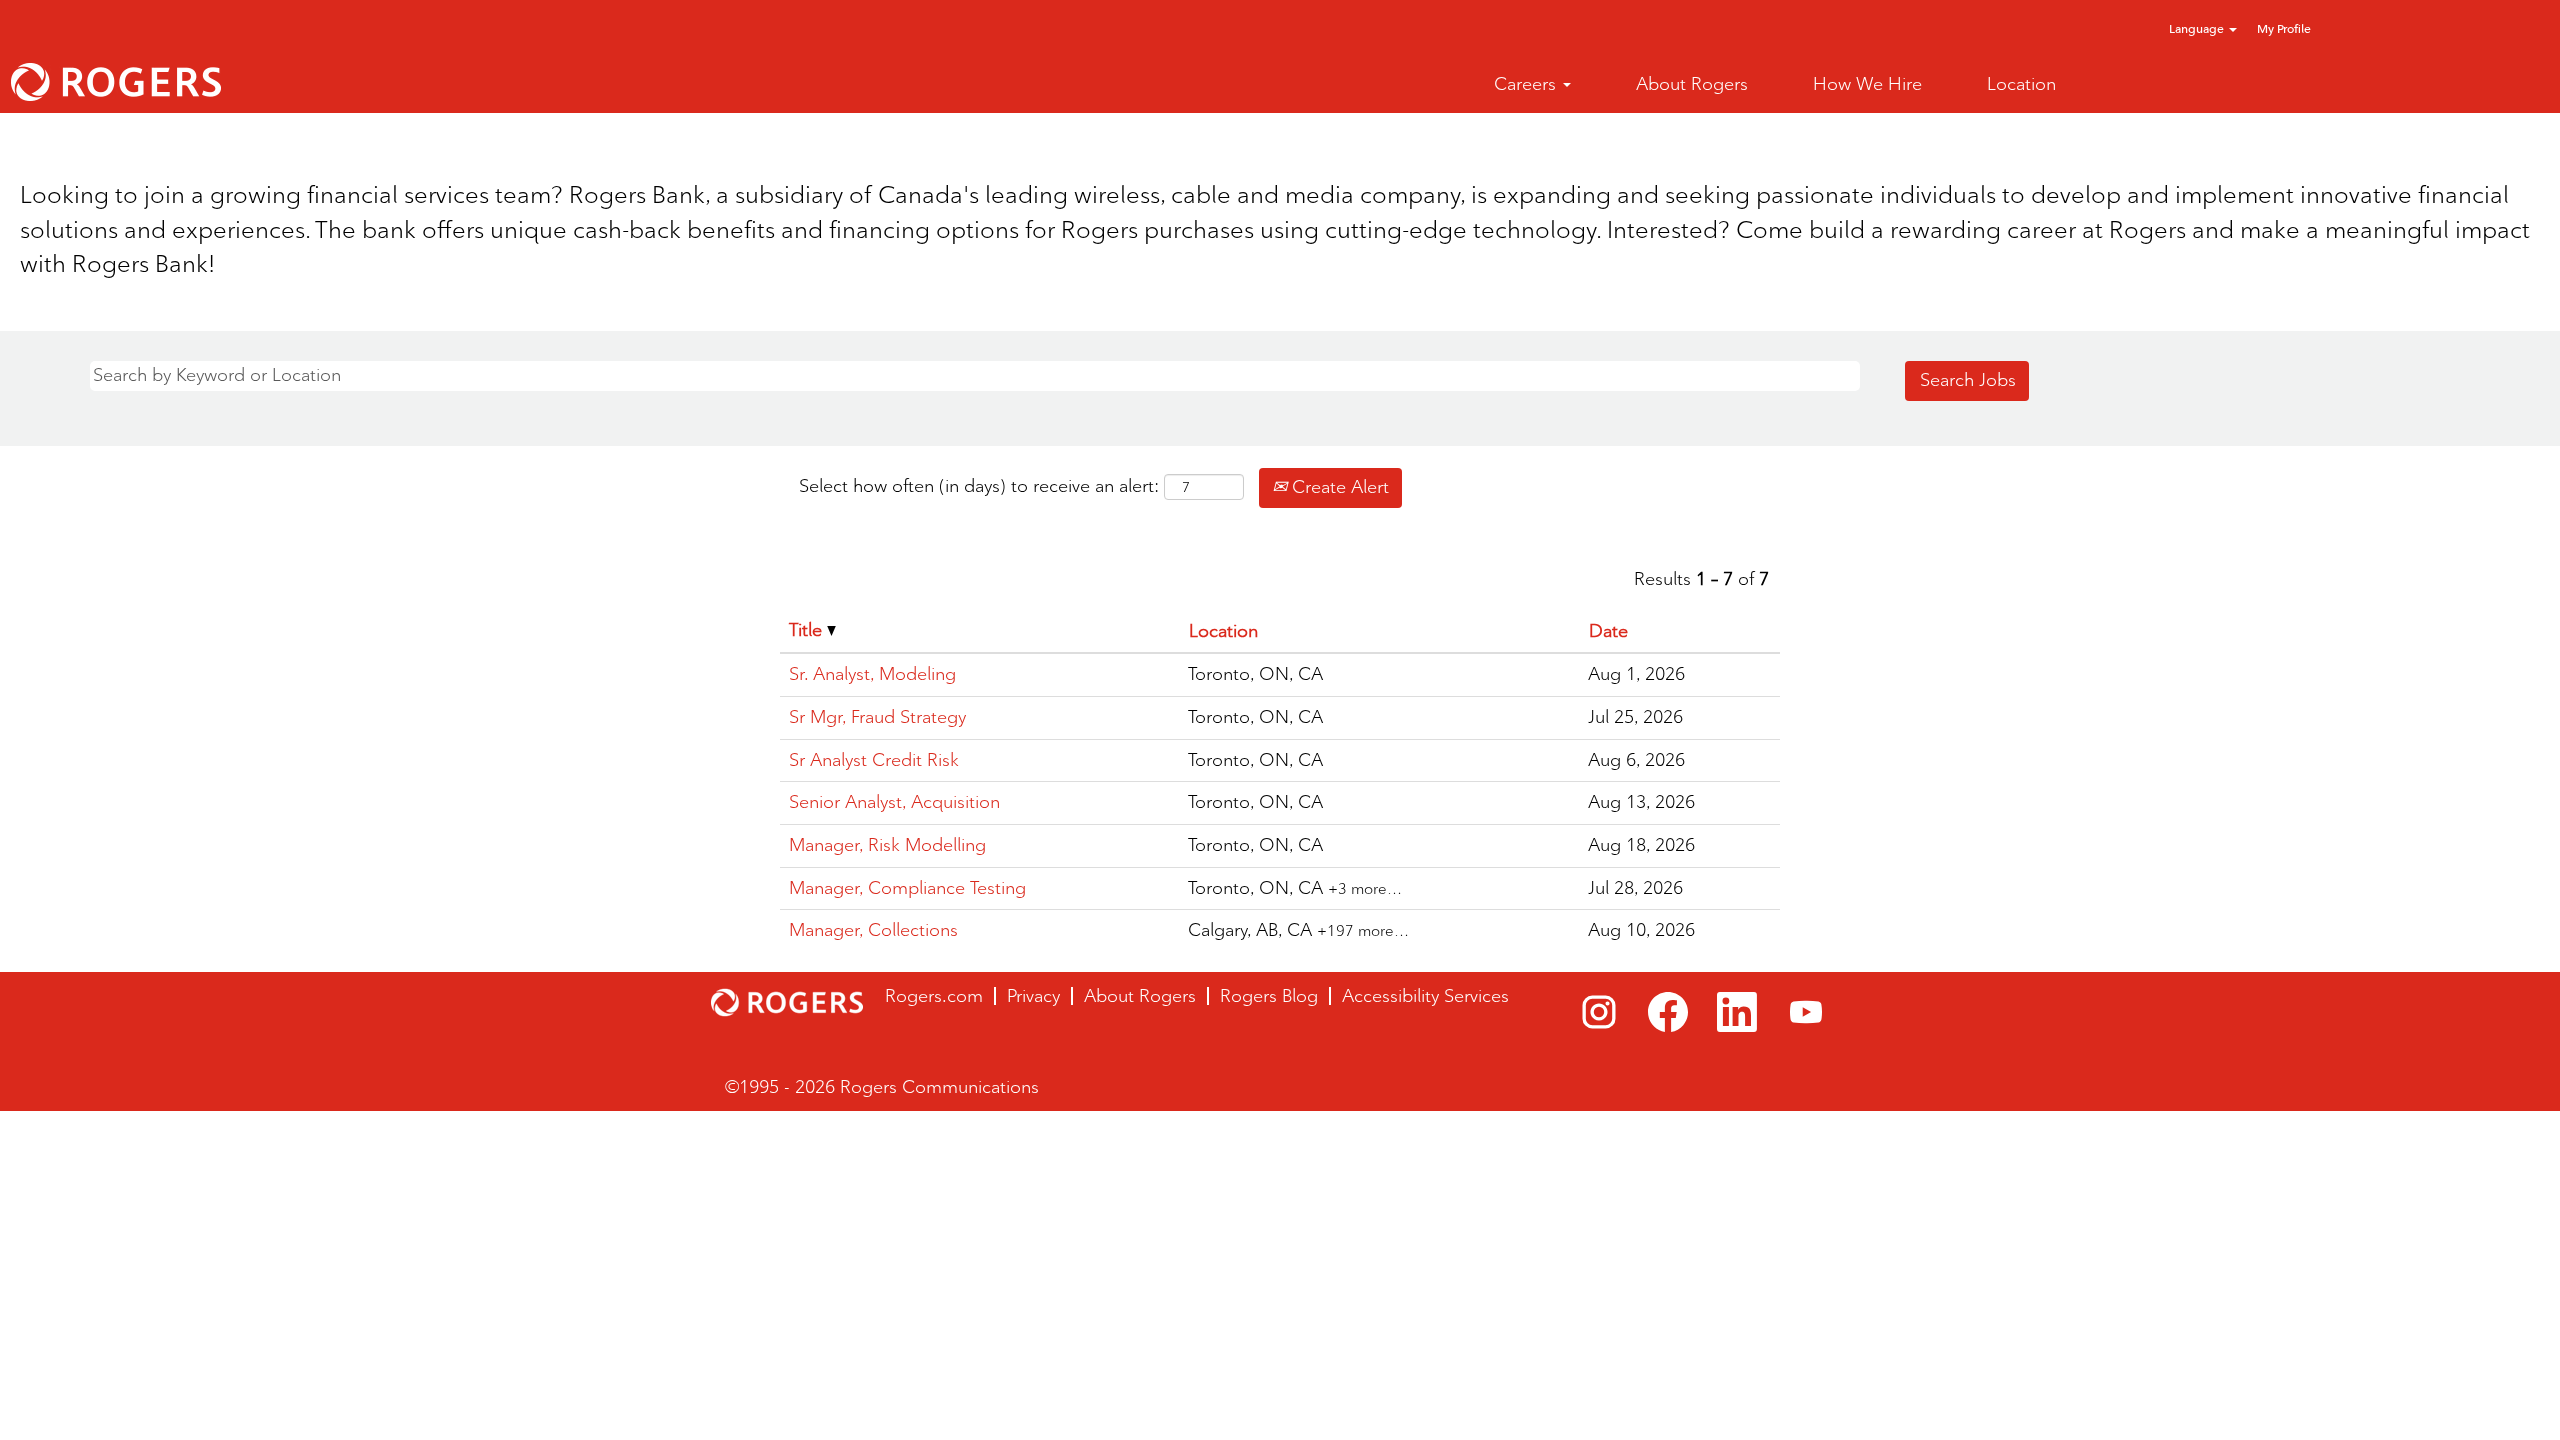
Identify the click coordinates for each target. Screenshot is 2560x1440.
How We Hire (1867, 84)
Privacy (1033, 996)
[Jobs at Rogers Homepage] (116, 82)
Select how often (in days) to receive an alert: (979, 486)
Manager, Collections (873, 930)
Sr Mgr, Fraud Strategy (877, 717)
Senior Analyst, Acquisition (894, 802)
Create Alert (1338, 487)
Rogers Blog (1269, 996)
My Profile (2284, 28)
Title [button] (808, 630)
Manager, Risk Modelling (887, 845)
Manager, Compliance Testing (907, 888)
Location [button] (1223, 631)
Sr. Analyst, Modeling (872, 674)
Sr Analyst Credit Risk (874, 760)
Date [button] (1608, 631)
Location (2021, 84)
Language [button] (2198, 28)
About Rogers (1692, 84)
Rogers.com (934, 996)
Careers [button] (1527, 84)
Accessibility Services (1425, 996)
